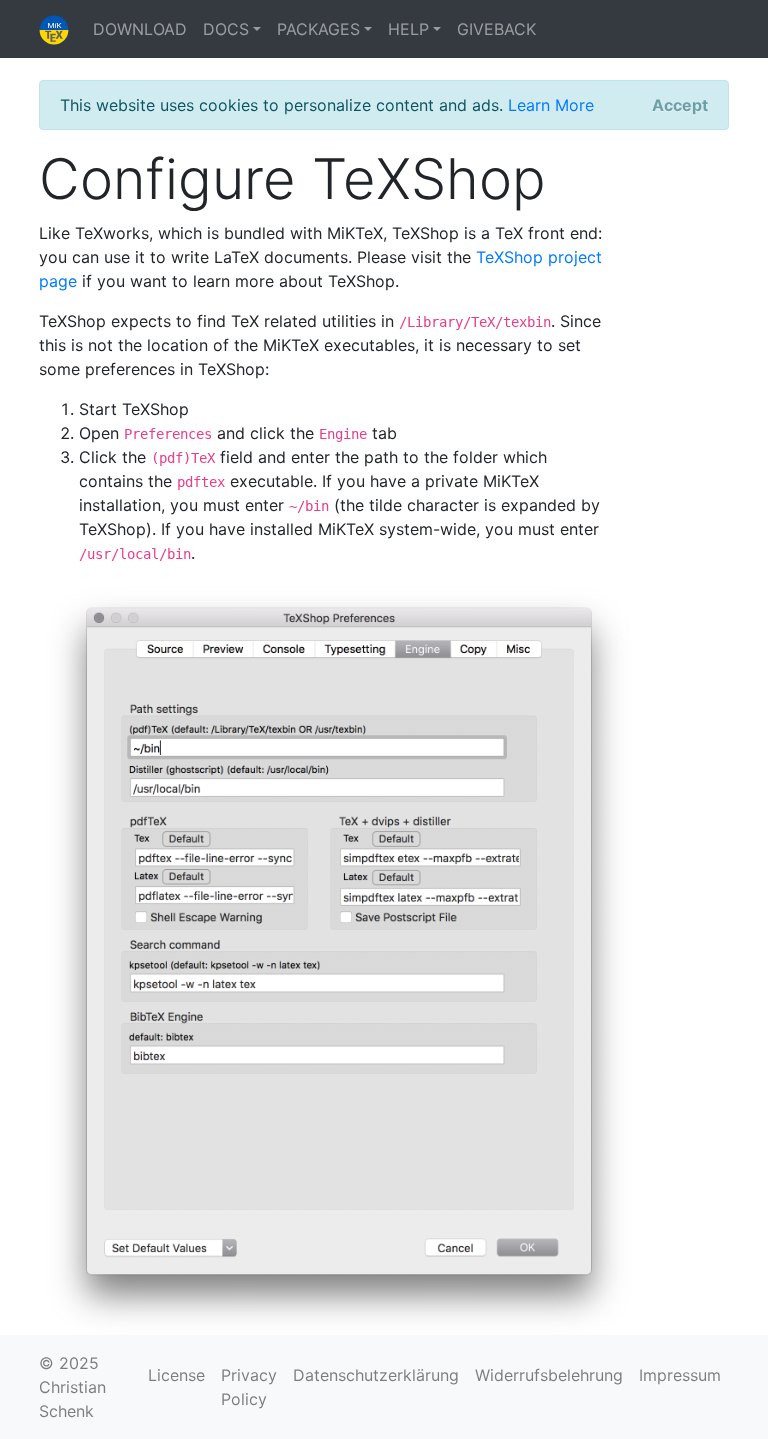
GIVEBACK (496, 29)
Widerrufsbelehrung (549, 1375)
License (176, 1375)
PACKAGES (318, 29)
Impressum (680, 1375)
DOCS (226, 29)
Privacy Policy (249, 1387)
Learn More (551, 105)
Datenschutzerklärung (376, 1375)
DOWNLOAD (140, 29)
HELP (408, 29)
